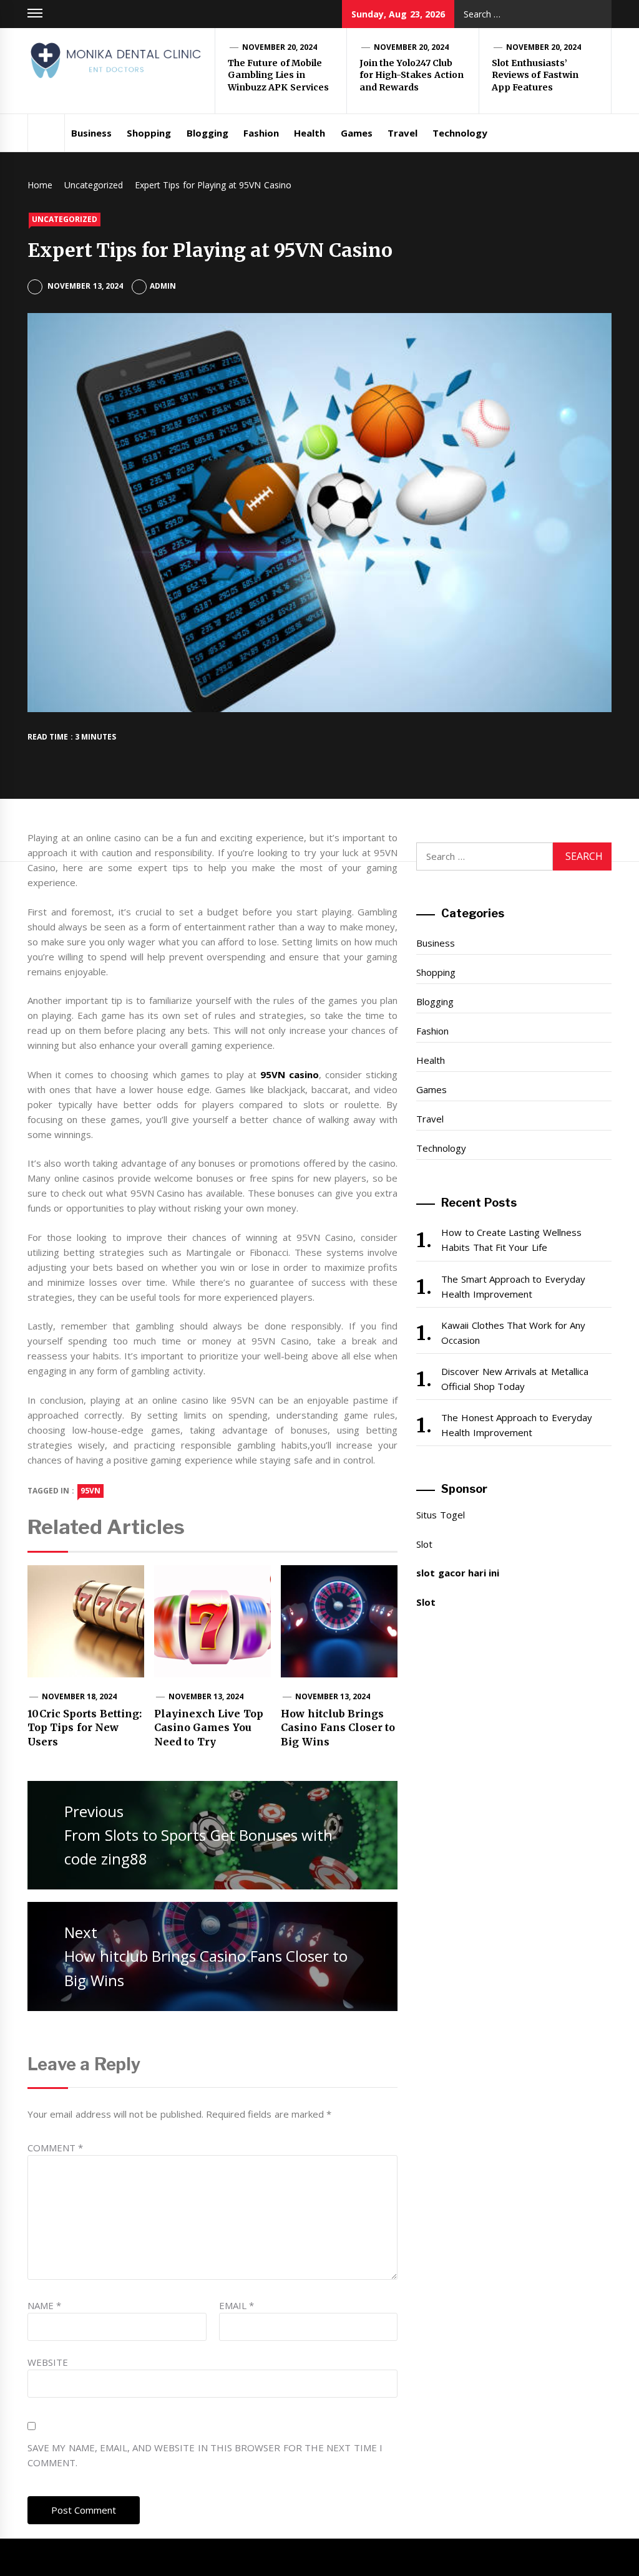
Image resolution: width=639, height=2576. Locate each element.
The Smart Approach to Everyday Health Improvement (513, 1286)
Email (237, 2305)
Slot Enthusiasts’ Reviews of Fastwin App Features (535, 75)
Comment (55, 2148)
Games (357, 133)
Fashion (261, 133)
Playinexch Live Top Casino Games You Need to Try (209, 1728)
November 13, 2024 (206, 1696)
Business (91, 133)
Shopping (149, 133)
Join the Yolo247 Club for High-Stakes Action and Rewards (412, 75)
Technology (460, 133)
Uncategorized (65, 219)
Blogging (207, 133)
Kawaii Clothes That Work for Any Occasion (513, 1333)
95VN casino (290, 1074)
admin (163, 286)
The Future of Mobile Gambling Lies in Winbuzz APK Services (278, 75)
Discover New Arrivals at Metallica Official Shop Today (515, 1379)
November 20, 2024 (280, 47)
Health (310, 133)
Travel (402, 133)
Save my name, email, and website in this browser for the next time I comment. (205, 2455)
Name (44, 2305)
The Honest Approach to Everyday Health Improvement (516, 1425)
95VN (90, 1491)
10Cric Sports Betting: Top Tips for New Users (85, 1728)
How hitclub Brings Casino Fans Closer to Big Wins (338, 1728)
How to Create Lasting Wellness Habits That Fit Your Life (511, 1240)
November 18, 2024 (80, 1696)
